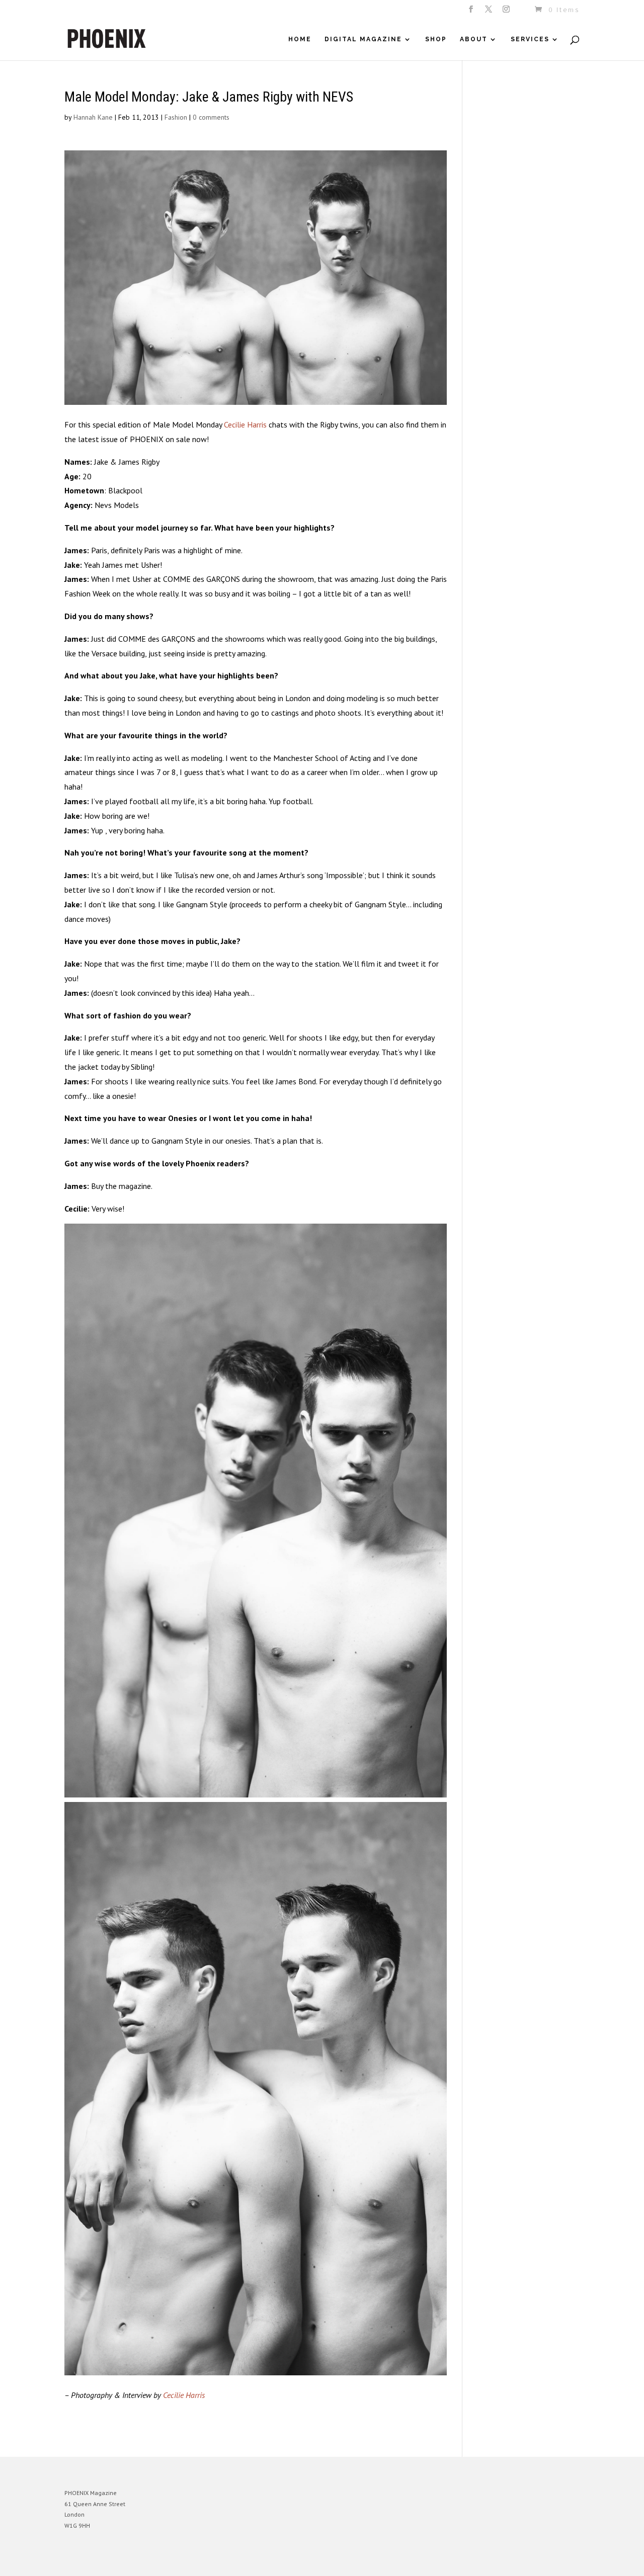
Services (530, 39)
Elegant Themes (111, 2561)
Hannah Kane (93, 117)
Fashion (176, 117)
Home (300, 39)
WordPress (174, 2561)
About (474, 39)
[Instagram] (507, 12)
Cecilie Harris (245, 424)
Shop (436, 39)
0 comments (211, 117)
